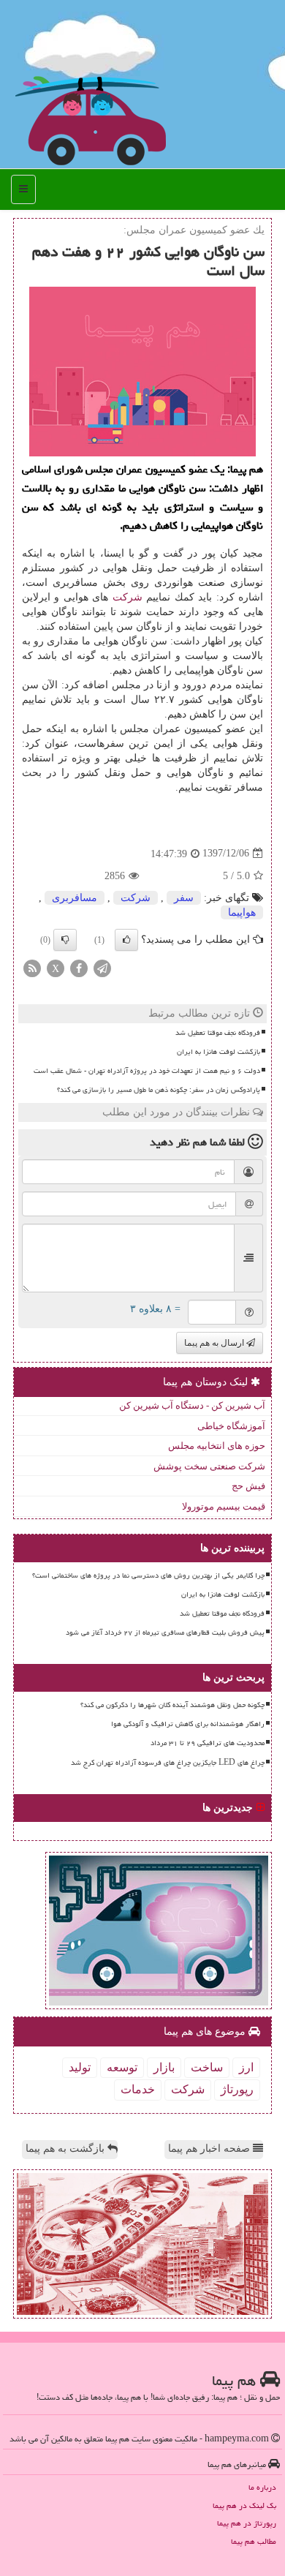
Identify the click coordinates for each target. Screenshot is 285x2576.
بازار (164, 2067)
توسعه (122, 2067)
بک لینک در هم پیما (244, 2505)
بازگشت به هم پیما (66, 2148)
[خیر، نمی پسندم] (65, 940)
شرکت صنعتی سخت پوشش (209, 1466)
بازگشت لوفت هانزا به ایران (218, 1052)
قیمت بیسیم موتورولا (224, 1506)
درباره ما (262, 2487)
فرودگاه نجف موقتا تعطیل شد (218, 1033)
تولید (80, 2067)
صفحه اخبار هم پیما (210, 2148)
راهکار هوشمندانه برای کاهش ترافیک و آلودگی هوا (188, 1724)
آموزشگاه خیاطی (231, 1426)
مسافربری (75, 898)
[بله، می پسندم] (126, 940)
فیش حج (248, 1486)
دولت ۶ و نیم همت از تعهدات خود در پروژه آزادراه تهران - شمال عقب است (147, 1071)
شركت (128, 597)
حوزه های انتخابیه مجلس (217, 1446)
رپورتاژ (237, 2089)
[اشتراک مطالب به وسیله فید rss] (32, 967)
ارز (246, 2067)
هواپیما (242, 912)
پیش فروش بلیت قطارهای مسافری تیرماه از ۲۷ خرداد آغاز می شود (165, 1632)
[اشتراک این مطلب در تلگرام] (102, 967)
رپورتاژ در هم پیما (247, 2523)
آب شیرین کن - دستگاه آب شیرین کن (192, 1405)
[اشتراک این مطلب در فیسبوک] (79, 967)
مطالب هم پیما (254, 2541)
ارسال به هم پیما (215, 1343)
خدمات (138, 2089)
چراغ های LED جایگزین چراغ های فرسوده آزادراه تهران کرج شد (168, 1763)
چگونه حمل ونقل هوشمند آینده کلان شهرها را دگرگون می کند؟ (172, 1705)
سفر (184, 898)
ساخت (207, 2067)
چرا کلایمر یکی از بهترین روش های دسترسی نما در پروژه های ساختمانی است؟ (148, 1575)
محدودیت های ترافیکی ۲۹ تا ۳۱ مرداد (208, 1743)
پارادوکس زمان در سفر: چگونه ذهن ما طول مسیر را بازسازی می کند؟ (159, 1090)
